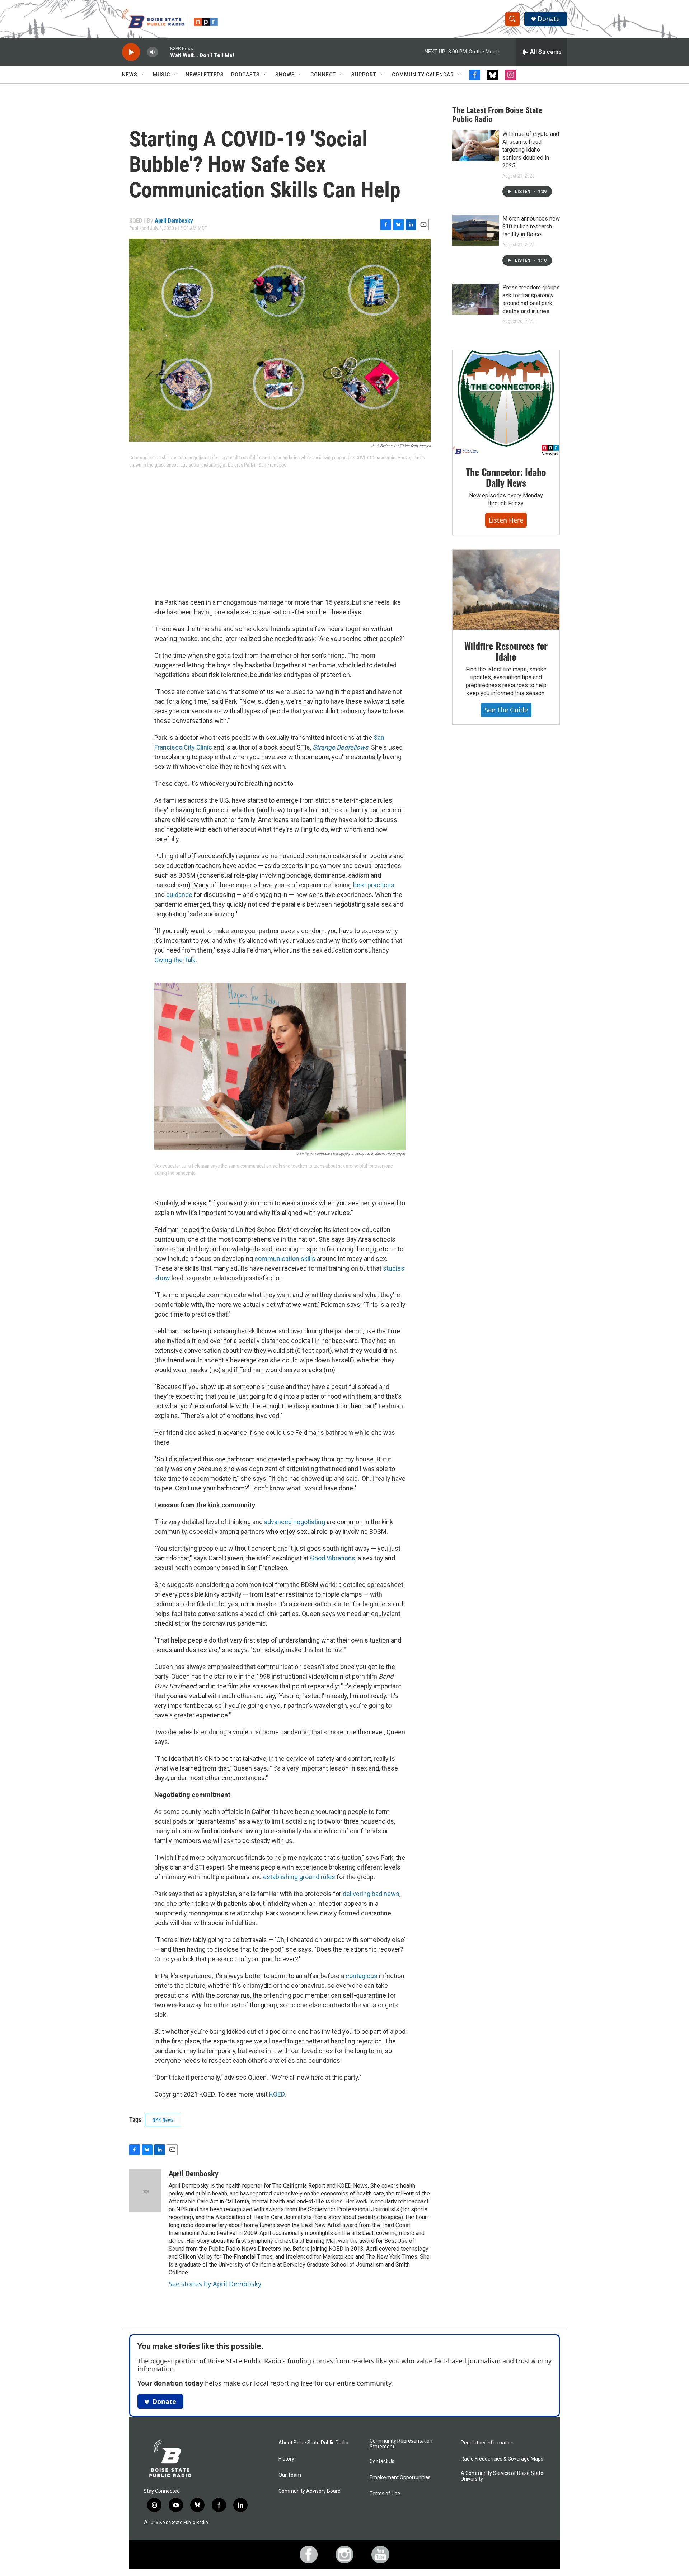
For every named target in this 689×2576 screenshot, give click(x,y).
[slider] (164, 52)
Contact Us (382, 2461)
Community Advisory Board (310, 2491)
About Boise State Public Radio (313, 2443)
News (130, 75)
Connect (323, 75)
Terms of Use (385, 2494)
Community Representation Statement (401, 2444)
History (286, 2459)
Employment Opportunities (400, 2478)
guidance (179, 895)
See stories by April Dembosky (215, 2284)
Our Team (290, 2475)
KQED (277, 2094)
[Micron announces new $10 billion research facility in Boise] (475, 230)
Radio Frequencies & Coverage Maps (502, 2459)
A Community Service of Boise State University (502, 2476)
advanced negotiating (295, 1522)
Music (161, 75)
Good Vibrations (333, 1558)
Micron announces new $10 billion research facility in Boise (531, 226)
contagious (362, 1976)
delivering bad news (371, 1894)
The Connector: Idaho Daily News (506, 477)
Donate (549, 19)
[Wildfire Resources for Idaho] (506, 590)
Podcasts (245, 75)
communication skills (285, 1259)
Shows (285, 75)
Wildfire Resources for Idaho (506, 651)
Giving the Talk (175, 960)
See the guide (506, 710)
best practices (374, 885)
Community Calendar (423, 75)
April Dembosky (174, 221)
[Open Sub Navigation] (143, 75)
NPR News (163, 2120)
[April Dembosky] (145, 2191)
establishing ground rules (299, 1877)
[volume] (153, 52)
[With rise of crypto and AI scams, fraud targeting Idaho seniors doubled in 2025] (475, 146)
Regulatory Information (487, 2443)
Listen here (506, 520)
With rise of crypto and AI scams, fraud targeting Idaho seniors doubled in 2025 (531, 150)
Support (364, 75)
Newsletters (205, 75)
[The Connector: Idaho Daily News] (506, 403)
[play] (131, 52)
